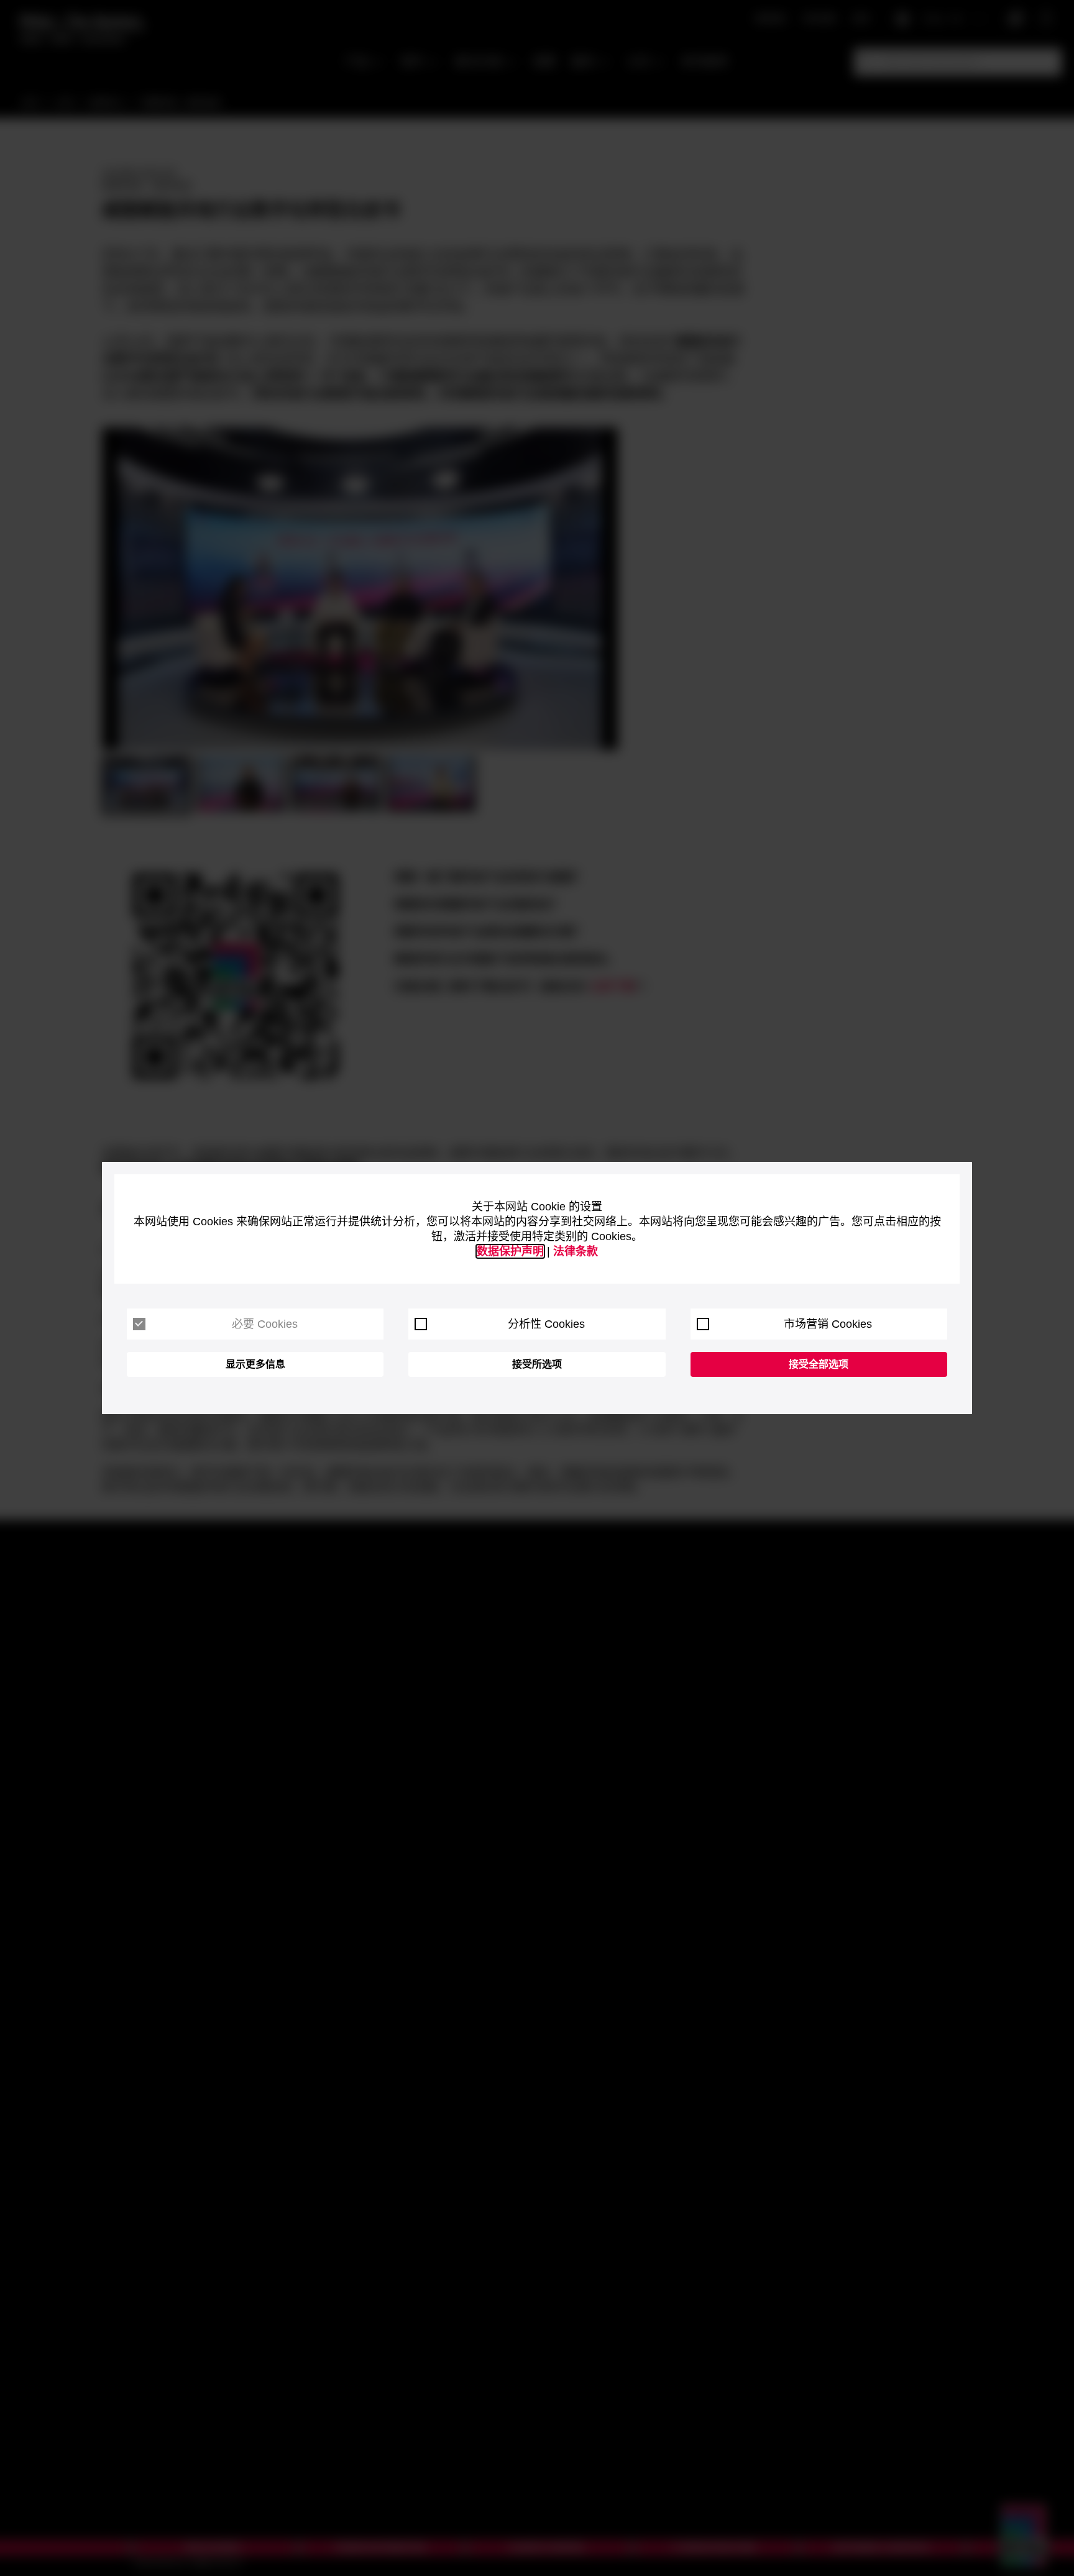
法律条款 (576, 1251)
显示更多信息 (255, 1364)
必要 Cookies (265, 1324)
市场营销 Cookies (828, 1324)
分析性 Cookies (546, 1324)
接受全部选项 (819, 1364)
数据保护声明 (510, 1251)
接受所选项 (537, 1364)
